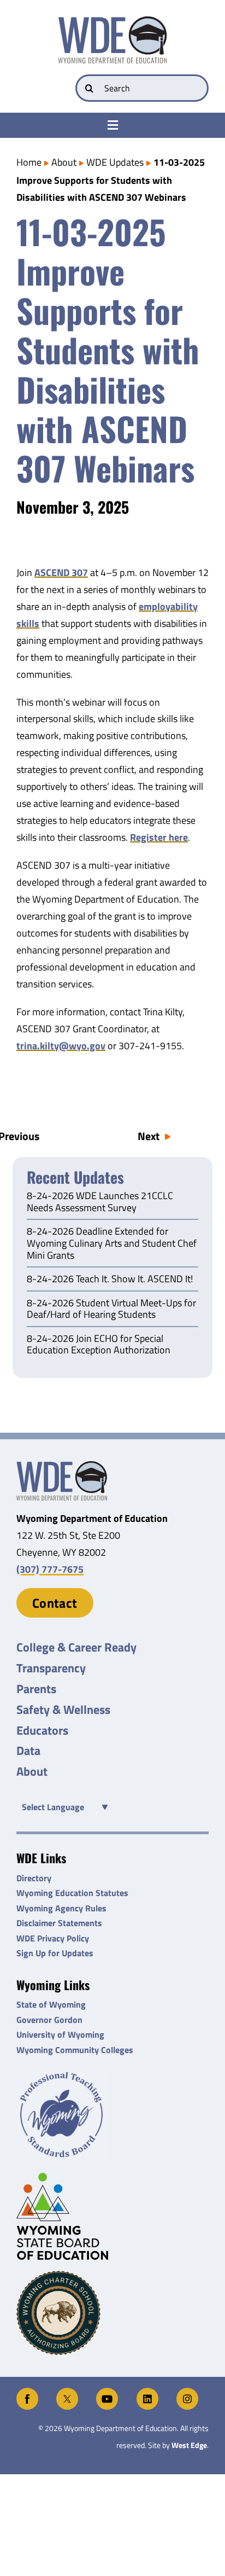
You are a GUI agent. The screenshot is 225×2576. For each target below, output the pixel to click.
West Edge (189, 2445)
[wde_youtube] (107, 2392)
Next (149, 1136)
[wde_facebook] (27, 2392)
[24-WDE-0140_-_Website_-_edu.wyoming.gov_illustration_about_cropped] (62, 1466)
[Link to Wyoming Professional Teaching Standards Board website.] (112, 2115)
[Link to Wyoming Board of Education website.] (112, 2216)
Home (29, 162)
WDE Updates (115, 162)
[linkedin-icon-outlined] (147, 2392)
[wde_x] (67, 2392)
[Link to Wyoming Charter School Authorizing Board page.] (112, 2313)
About (64, 162)
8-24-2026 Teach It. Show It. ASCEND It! (110, 1280)
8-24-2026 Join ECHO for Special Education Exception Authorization (99, 1345)
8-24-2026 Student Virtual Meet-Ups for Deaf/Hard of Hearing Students (111, 1310)
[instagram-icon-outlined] (187, 2392)
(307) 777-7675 (50, 1569)
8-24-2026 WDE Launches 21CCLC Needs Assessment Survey (100, 1202)
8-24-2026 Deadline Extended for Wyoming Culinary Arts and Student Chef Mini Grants (112, 1244)
